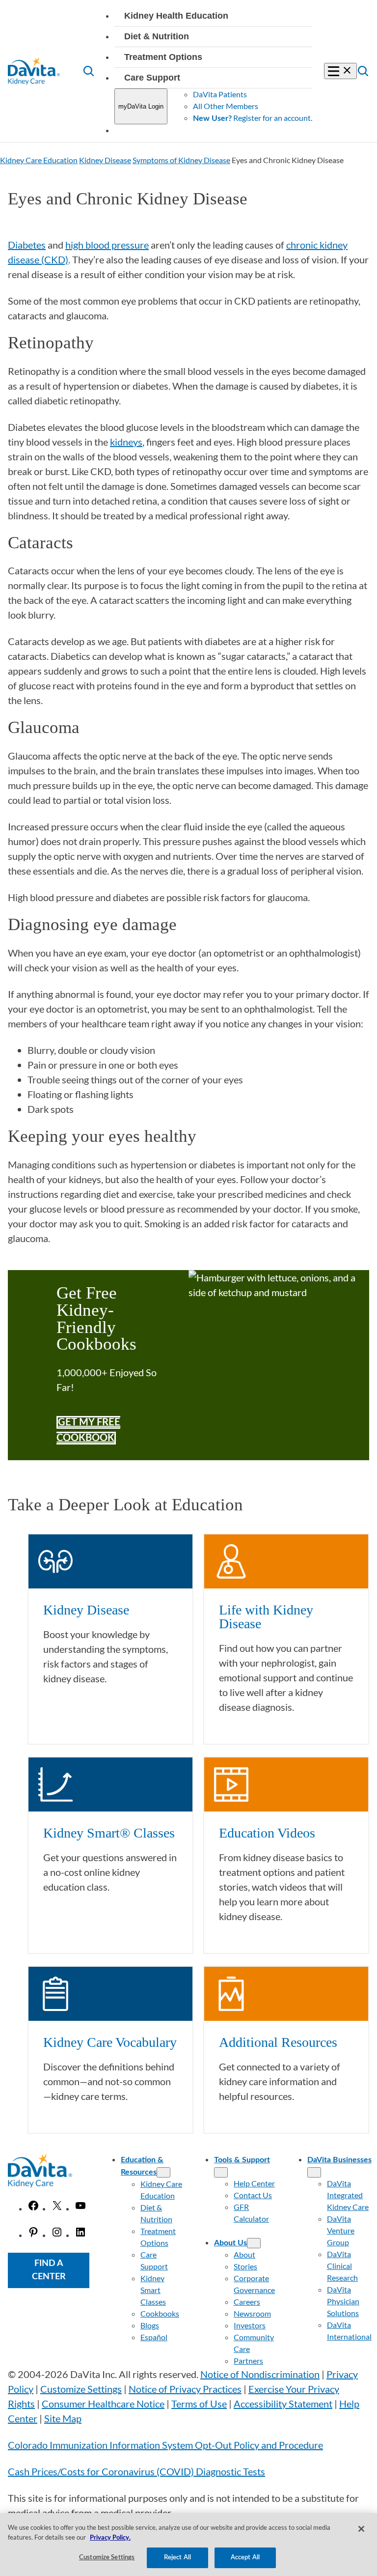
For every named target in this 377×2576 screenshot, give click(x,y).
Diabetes (27, 245)
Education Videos (267, 1833)
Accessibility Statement (283, 2404)
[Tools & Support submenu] (221, 2172)
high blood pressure (107, 245)
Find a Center (49, 2270)
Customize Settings (81, 2389)
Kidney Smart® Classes (109, 1833)
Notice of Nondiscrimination (260, 2374)
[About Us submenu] (254, 2243)
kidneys (126, 442)
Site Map (63, 2418)
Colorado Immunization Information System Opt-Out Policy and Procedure (165, 2445)
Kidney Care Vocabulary (110, 2042)
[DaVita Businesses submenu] (314, 2172)
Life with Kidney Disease (266, 1617)
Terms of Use (199, 2404)
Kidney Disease (105, 160)
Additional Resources (278, 2042)
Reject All (177, 2558)
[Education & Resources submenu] (163, 2172)
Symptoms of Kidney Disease (181, 160)
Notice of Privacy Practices (185, 2389)
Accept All (245, 2558)
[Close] (361, 2529)
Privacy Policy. (110, 2538)
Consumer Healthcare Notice (103, 2404)
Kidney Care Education (39, 160)
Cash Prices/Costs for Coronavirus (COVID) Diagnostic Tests (136, 2471)
